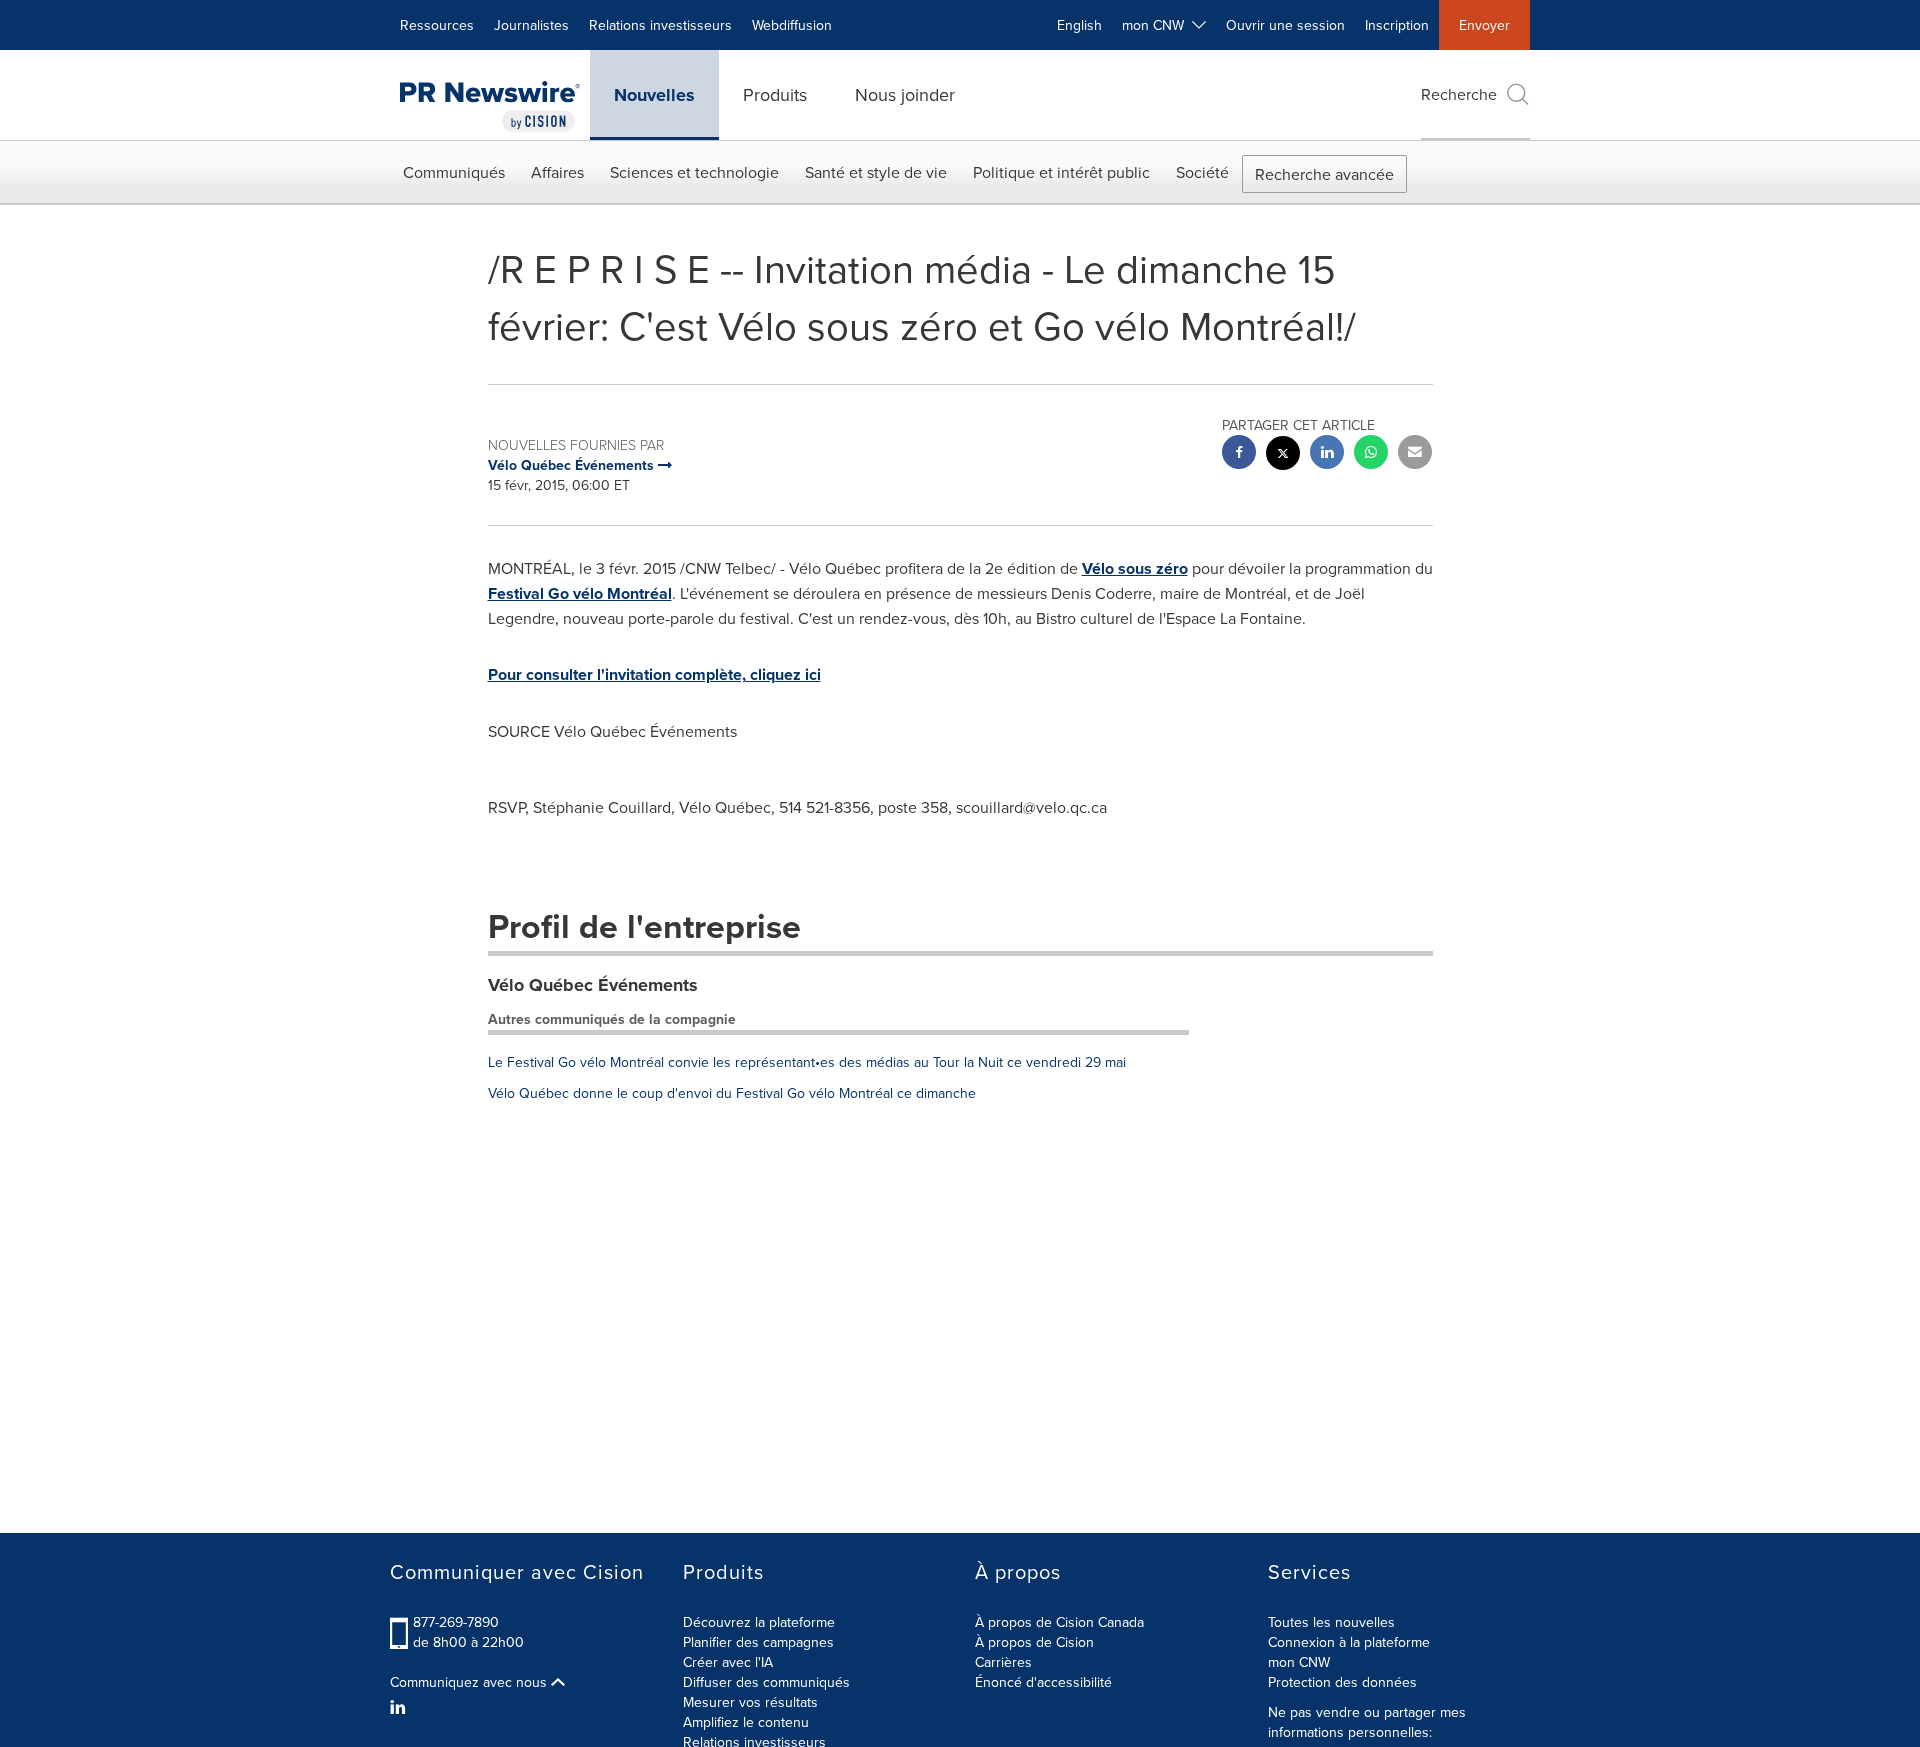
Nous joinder (905, 94)
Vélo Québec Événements (593, 985)
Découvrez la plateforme (759, 1622)
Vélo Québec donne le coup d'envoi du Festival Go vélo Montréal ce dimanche (732, 1093)
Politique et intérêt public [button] (1061, 172)
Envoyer (1484, 25)
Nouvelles (654, 95)
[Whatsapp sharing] (1371, 454)
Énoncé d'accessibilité (1043, 1682)
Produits (775, 94)
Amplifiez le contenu (746, 1722)
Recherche (1459, 94)
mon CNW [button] (1157, 25)
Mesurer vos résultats (750, 1702)
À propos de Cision (1034, 1642)
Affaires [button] (557, 172)
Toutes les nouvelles (1331, 1622)
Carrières (1003, 1662)
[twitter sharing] (1283, 455)
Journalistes (531, 25)
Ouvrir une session (1285, 25)
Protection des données (1342, 1682)
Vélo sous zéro (1135, 568)
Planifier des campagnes (758, 1642)
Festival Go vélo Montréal (580, 593)
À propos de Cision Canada (1059, 1622)
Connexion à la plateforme (1349, 1642)
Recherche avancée (1324, 174)
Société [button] (1202, 172)
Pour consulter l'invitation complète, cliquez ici (654, 674)
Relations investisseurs (660, 25)
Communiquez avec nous (470, 1682)
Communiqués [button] (454, 172)
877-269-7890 (456, 1622)
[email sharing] (1415, 454)
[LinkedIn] (400, 1707)
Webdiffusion (792, 25)
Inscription (1397, 25)
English (1079, 25)
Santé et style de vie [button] (876, 172)
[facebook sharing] (1239, 454)
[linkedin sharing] (1327, 454)
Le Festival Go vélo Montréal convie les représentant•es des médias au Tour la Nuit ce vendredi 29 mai (807, 1062)
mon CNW (1299, 1662)
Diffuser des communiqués (766, 1682)
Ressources (437, 25)
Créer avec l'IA (728, 1662)
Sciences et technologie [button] (694, 172)
